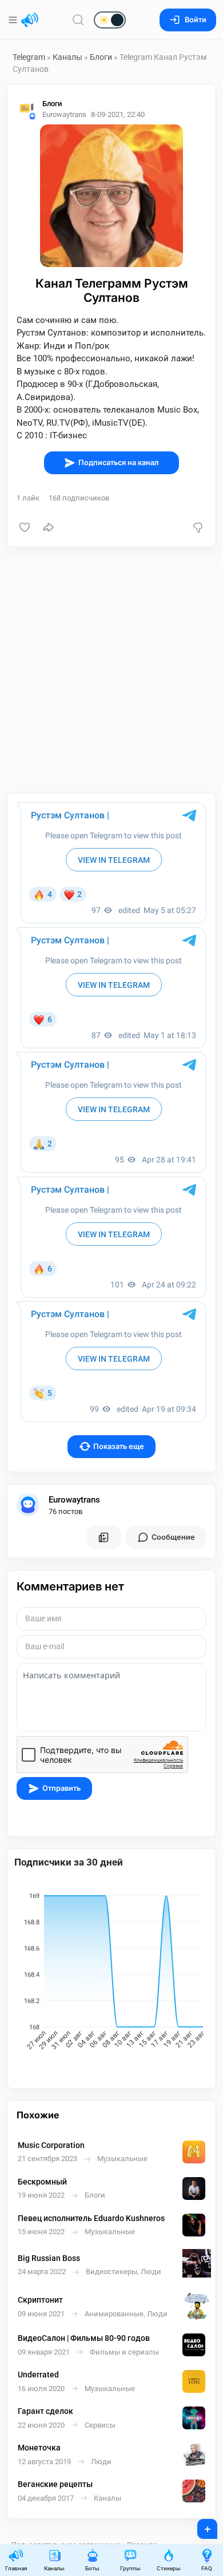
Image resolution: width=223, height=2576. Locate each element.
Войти (196, 20)
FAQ (207, 2568)
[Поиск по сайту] (78, 20)
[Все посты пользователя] (103, 1537)
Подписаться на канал (119, 463)
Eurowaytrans (74, 1500)
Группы (130, 2568)
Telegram (29, 57)
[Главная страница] (30, 20)
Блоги (101, 57)
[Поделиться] (49, 527)
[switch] (73, 21)
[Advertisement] (111, 670)
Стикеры (169, 2568)
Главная (16, 2568)
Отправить (61, 1788)
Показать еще (119, 1446)
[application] (111, 1973)
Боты (92, 2568)
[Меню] (14, 20)
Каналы (67, 57)
